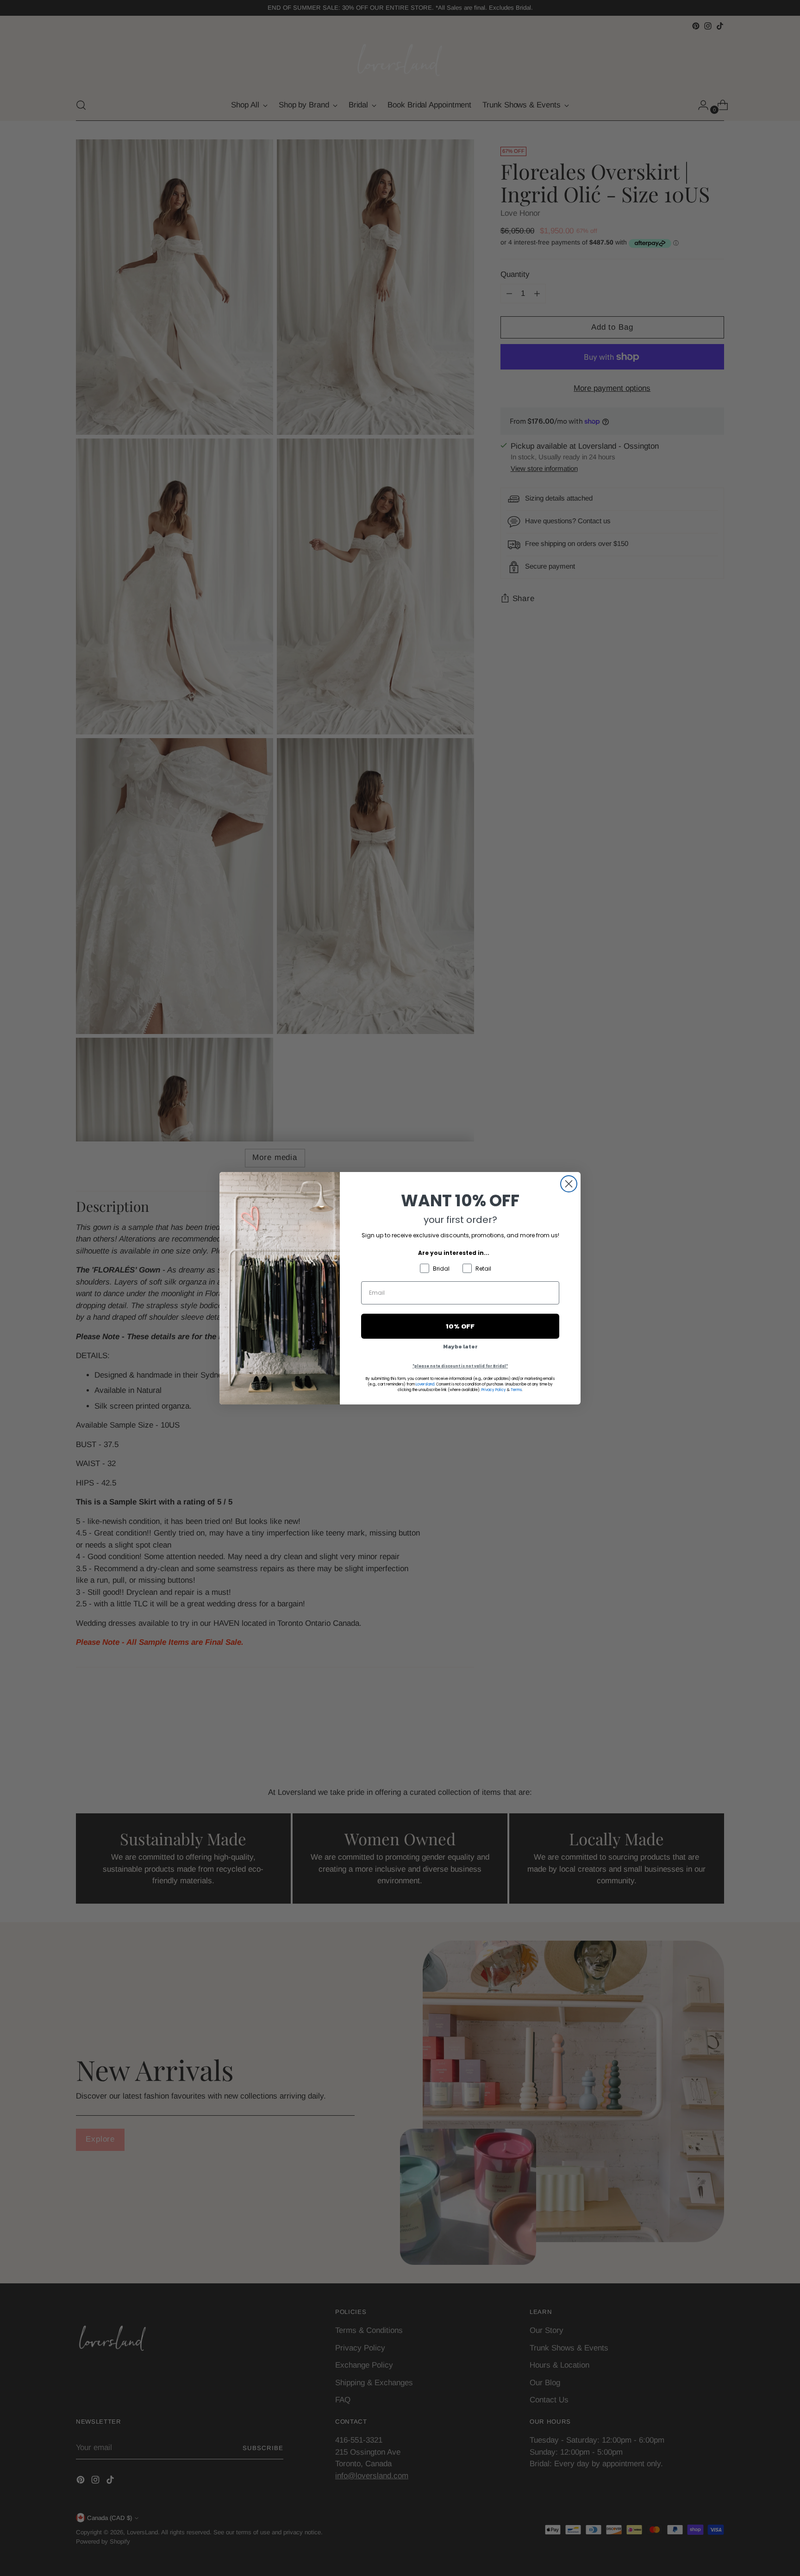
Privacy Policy (494, 1390)
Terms (516, 1390)
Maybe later (460, 1347)
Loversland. (425, 1384)
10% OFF (460, 1326)
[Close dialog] (569, 1184)
